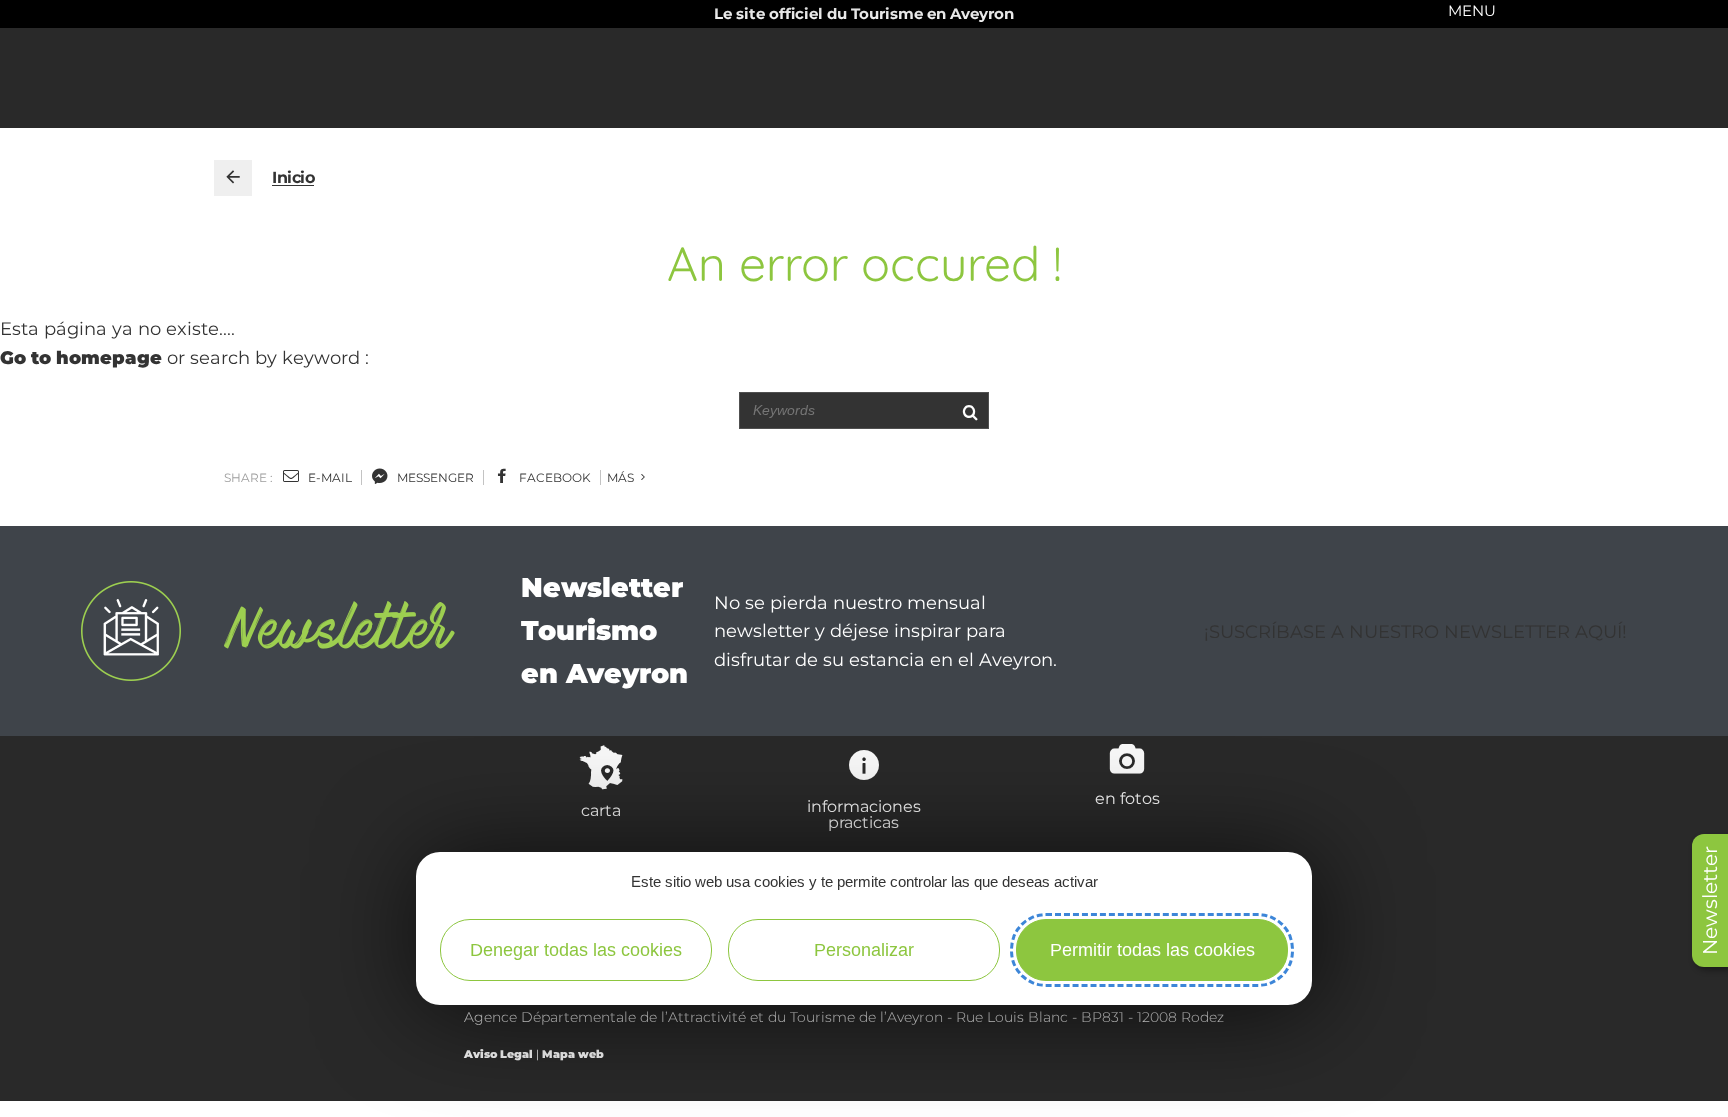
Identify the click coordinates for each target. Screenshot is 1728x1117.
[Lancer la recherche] (969, 410)
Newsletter (1710, 900)
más (622, 477)
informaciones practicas (864, 814)
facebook (553, 477)
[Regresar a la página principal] (233, 178)
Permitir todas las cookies (1152, 950)
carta (601, 810)
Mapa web (573, 1054)
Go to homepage (81, 358)
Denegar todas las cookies (576, 950)
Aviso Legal (498, 1054)
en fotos (1127, 798)
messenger (434, 477)
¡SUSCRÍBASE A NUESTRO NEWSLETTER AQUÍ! (1415, 632)
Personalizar (864, 950)
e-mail (328, 477)
